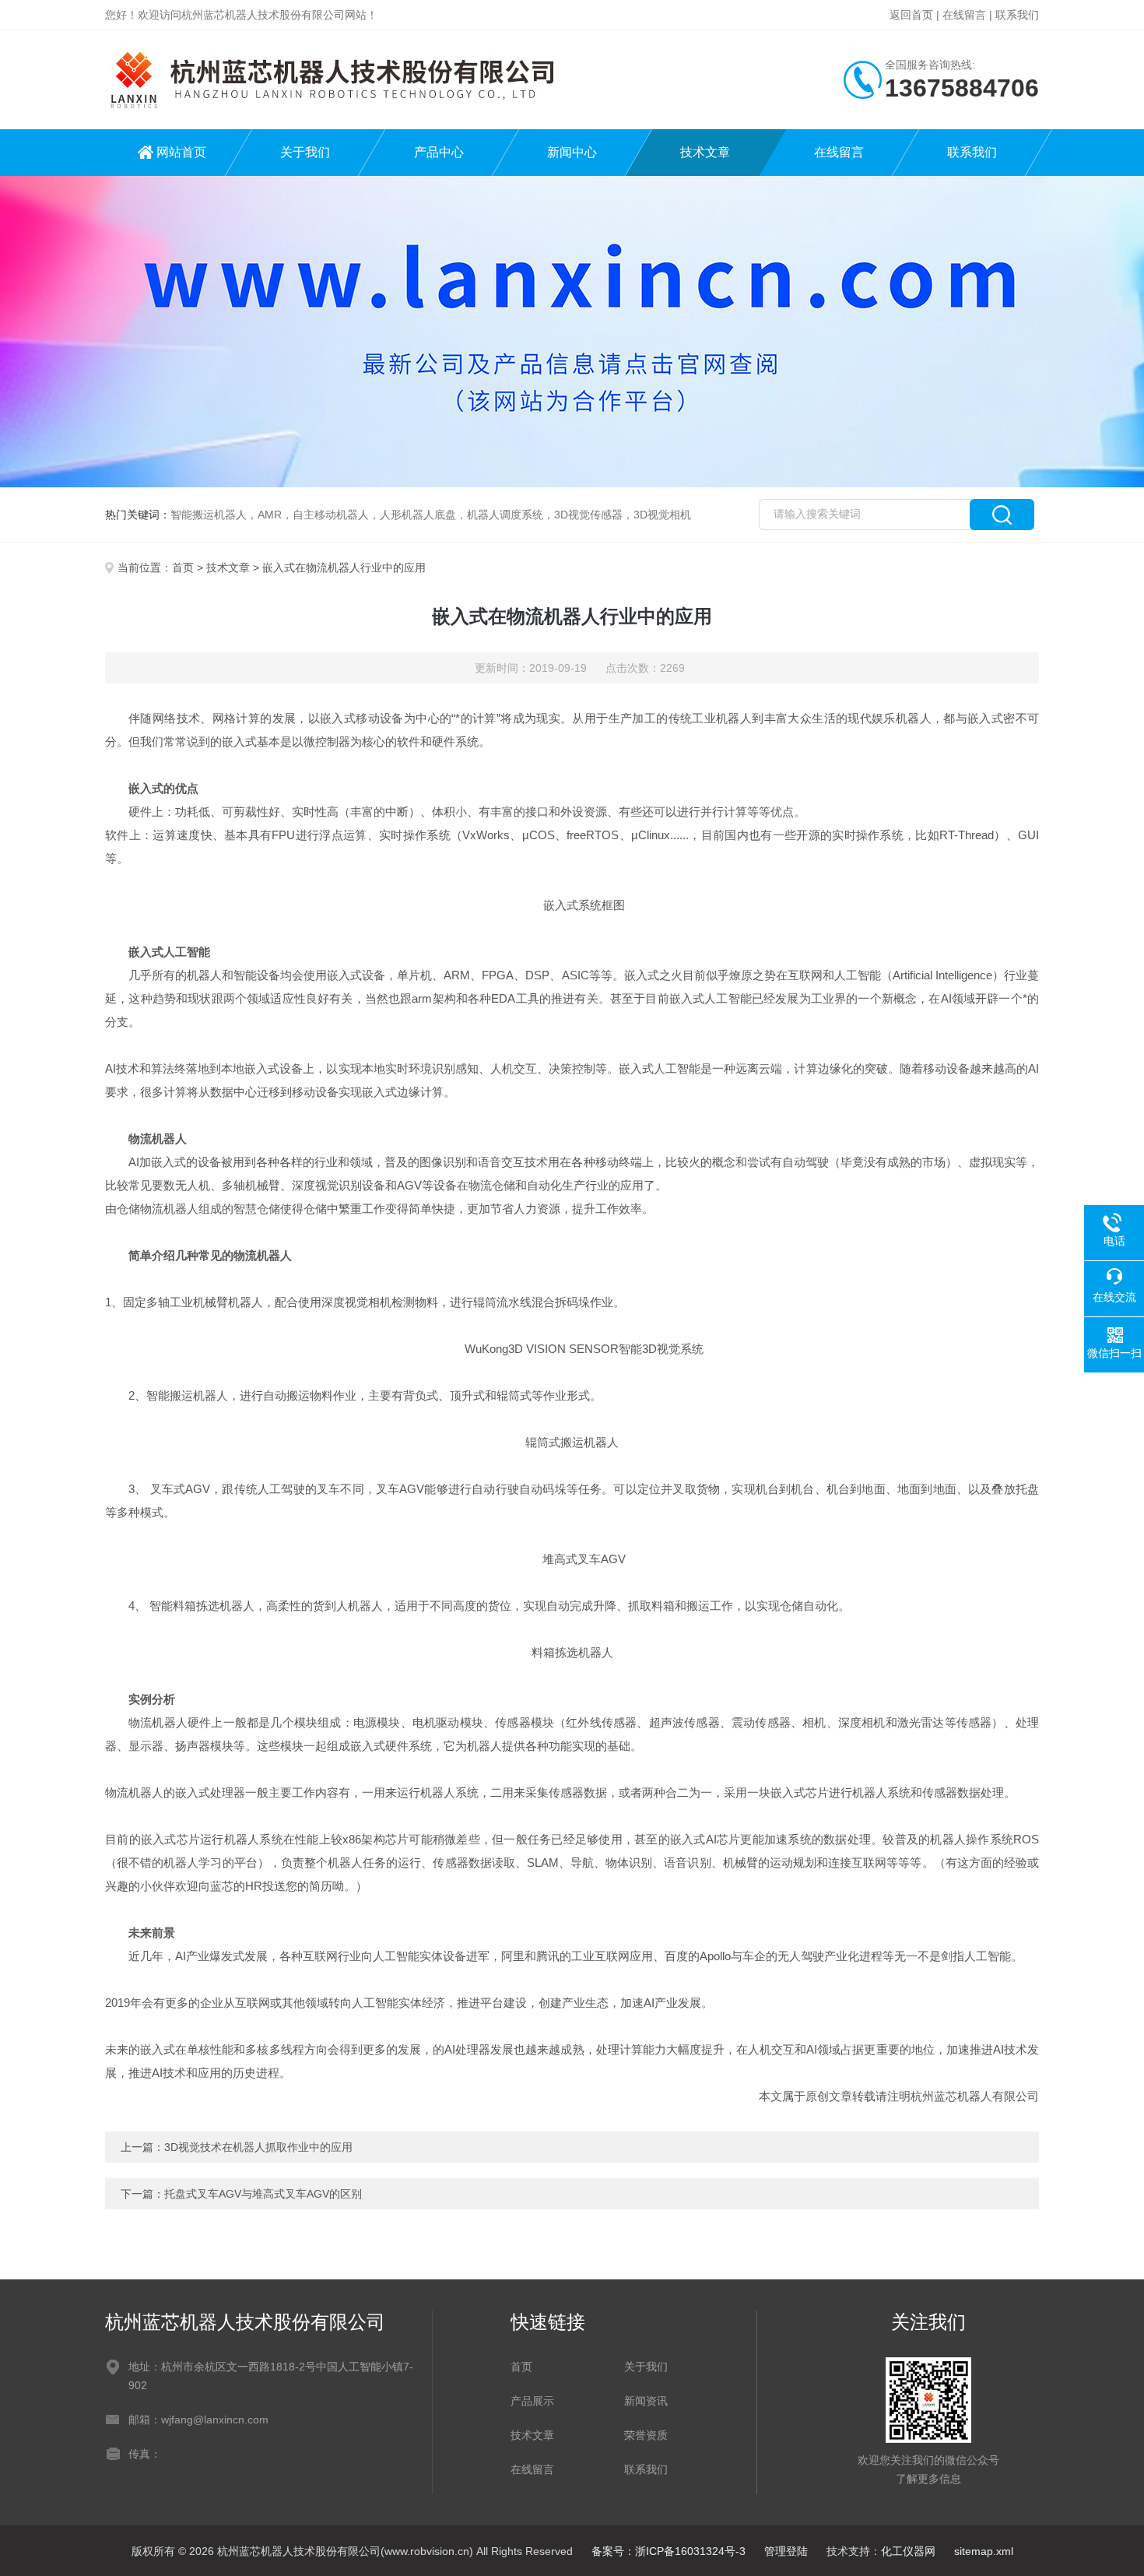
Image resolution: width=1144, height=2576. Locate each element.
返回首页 (911, 15)
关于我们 (305, 152)
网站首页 (181, 152)
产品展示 (532, 2401)
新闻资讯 (646, 2401)
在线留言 (964, 15)
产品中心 (439, 152)
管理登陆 (786, 2551)
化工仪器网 (908, 2551)
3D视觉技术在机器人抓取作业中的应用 (258, 2147)
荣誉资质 (646, 2435)
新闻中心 (572, 152)
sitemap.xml (984, 2551)
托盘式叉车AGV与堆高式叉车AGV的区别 (263, 2194)
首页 (183, 568)
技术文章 (705, 152)
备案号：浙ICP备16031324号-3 (669, 2551)
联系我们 (1017, 15)
